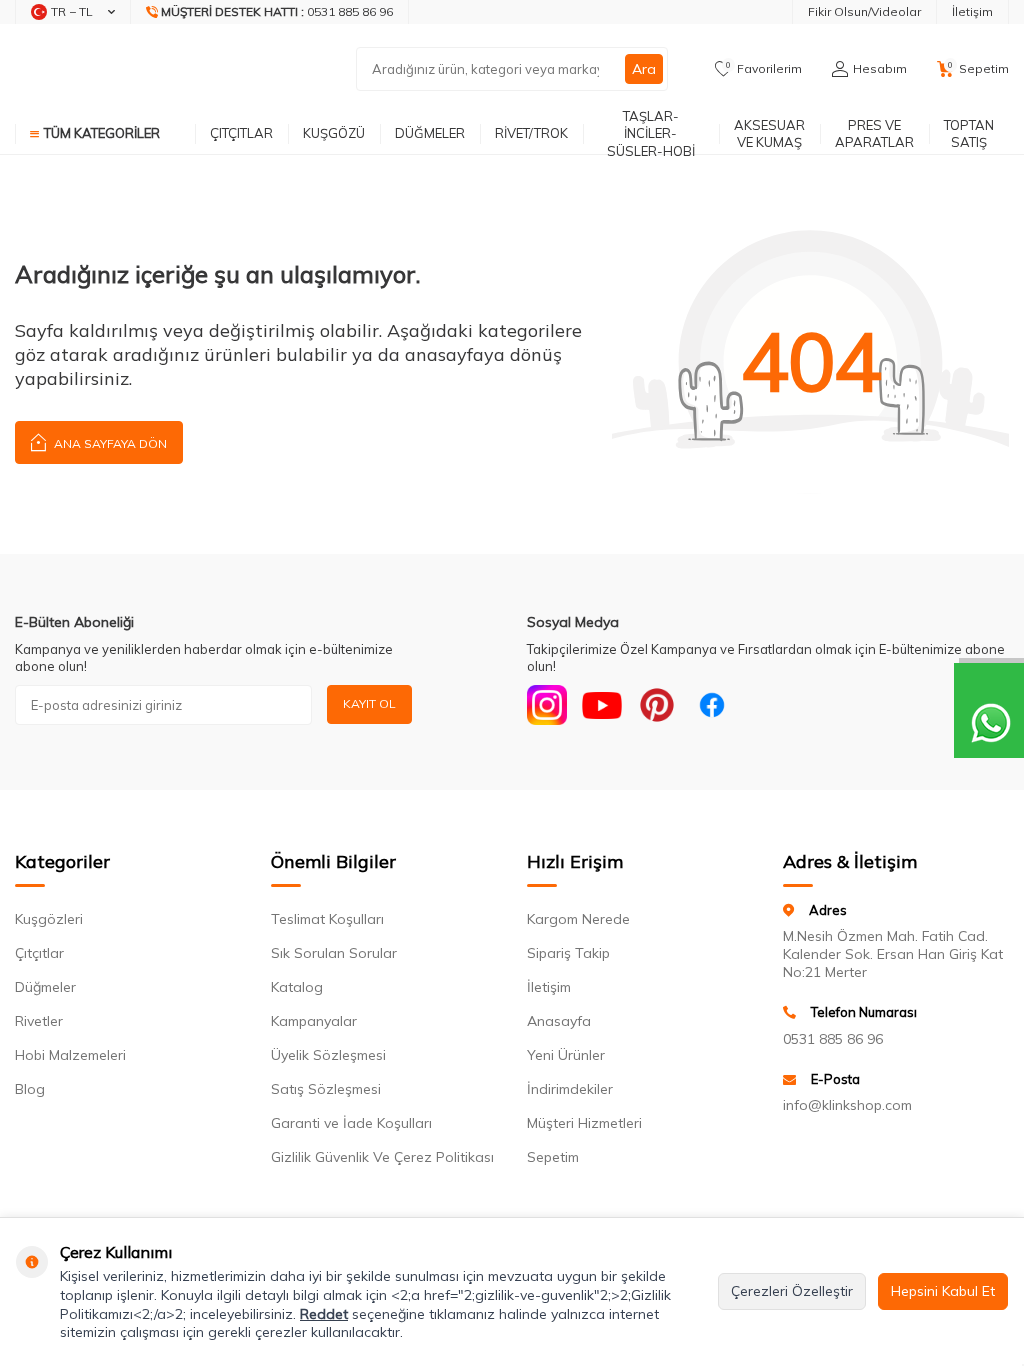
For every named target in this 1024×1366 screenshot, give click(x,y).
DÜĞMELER (430, 133)
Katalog (297, 987)
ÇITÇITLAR (241, 133)
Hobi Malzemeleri (70, 1055)
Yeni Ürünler (566, 1055)
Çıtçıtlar (39, 953)
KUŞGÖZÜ (334, 133)
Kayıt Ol (369, 703)
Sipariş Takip (568, 953)
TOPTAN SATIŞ (969, 133)
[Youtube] (602, 705)
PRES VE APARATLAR (874, 133)
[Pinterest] (657, 705)
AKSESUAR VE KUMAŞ (769, 133)
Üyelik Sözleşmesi (328, 1055)
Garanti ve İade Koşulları (351, 1123)
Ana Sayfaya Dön (109, 443)
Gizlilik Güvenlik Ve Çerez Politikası (382, 1157)
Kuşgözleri (49, 919)
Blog (30, 1089)
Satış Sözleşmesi (326, 1089)
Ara (644, 69)
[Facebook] (712, 705)
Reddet (324, 1314)
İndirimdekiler (570, 1089)
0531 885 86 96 (833, 1039)
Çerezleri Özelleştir (792, 1291)
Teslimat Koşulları (327, 919)
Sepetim (553, 1157)
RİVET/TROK (531, 133)
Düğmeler (45, 987)
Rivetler (39, 1021)
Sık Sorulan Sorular (334, 953)
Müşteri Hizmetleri (584, 1123)
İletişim (972, 11)
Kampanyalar (314, 1021)
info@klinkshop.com (847, 1105)
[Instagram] (547, 705)
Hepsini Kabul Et (943, 1291)
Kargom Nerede (578, 919)
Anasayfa (559, 1021)
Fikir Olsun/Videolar (864, 11)
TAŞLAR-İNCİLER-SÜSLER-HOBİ (651, 134)
